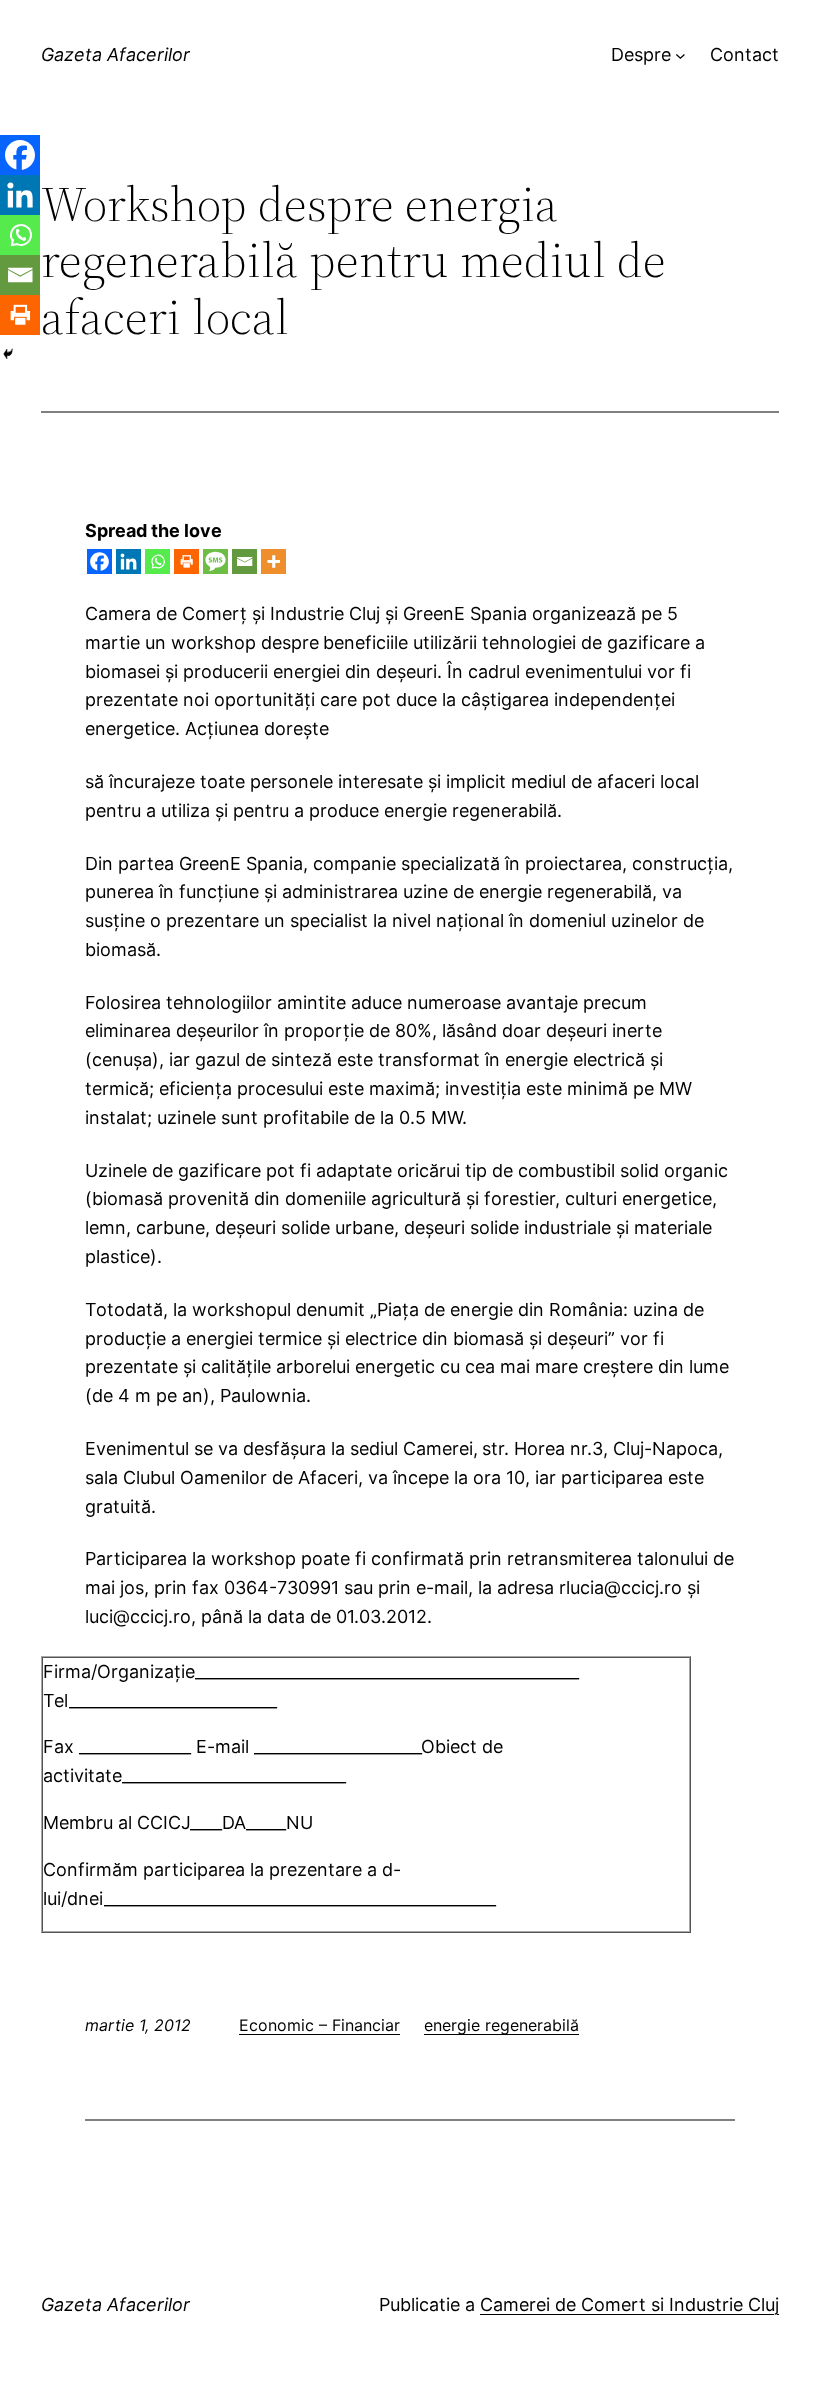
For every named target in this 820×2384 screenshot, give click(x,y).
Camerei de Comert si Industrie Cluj (629, 2304)
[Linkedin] (128, 561)
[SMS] (215, 561)
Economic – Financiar (319, 2025)
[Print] (186, 561)
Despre (641, 54)
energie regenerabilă (501, 2025)
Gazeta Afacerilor (115, 54)
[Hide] (8, 354)
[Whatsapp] (157, 561)
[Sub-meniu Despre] (680, 55)
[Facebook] (99, 561)
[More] (273, 561)
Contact (744, 54)
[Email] (244, 561)
